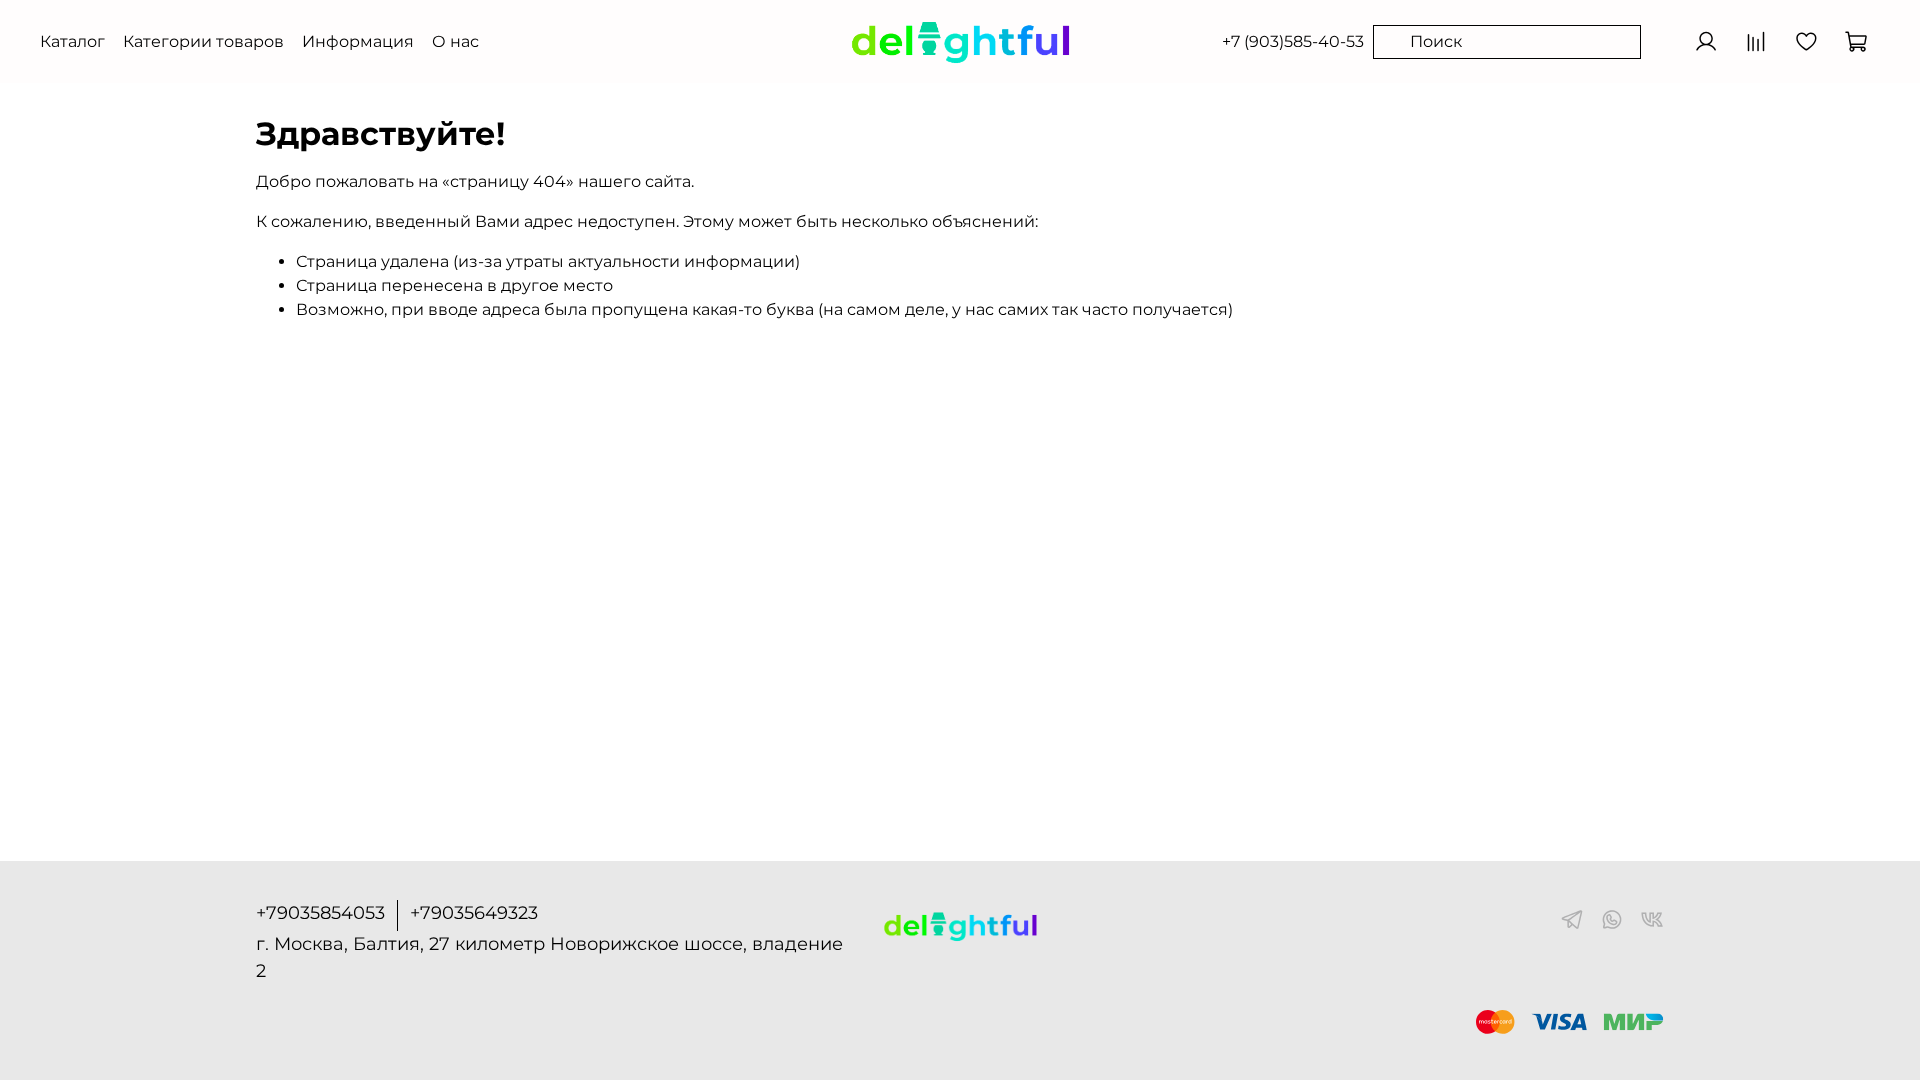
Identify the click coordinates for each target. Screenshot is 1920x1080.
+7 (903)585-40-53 (1293, 41)
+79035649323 (474, 913)
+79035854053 (320, 913)
